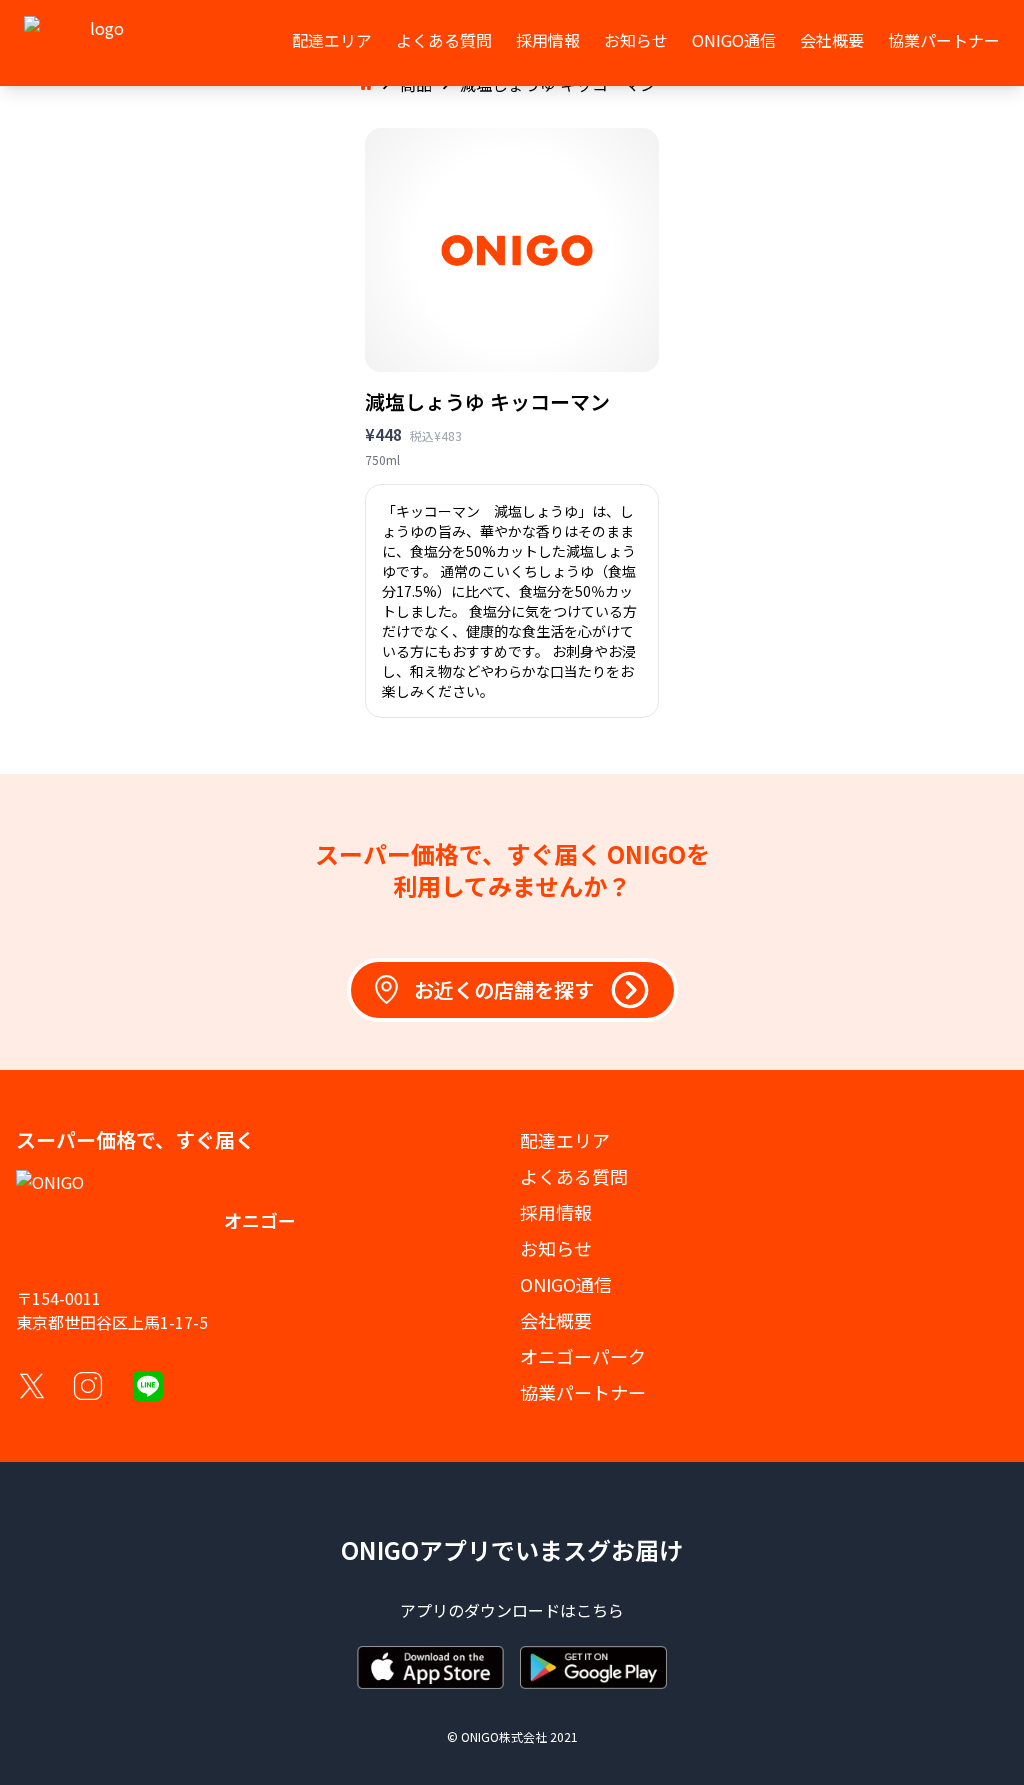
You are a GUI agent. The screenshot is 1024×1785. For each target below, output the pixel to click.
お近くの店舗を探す (504, 989)
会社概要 (832, 40)
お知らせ (636, 40)
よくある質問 (444, 40)
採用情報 (548, 40)
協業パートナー (944, 40)
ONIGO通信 (734, 40)
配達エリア (332, 40)
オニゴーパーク (583, 1356)
